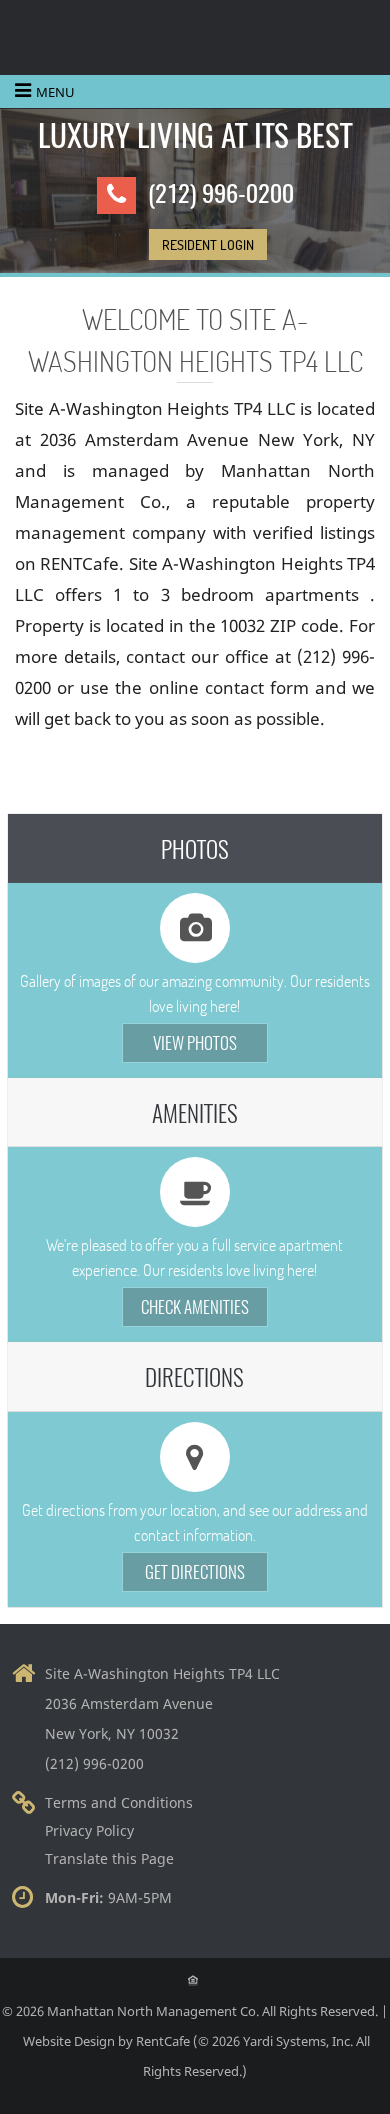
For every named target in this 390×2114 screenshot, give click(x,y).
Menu (55, 92)
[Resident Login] (208, 244)
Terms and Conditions (119, 1802)
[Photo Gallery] (195, 848)
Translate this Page (109, 1858)
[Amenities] (195, 1112)
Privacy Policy (89, 1830)
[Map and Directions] (195, 1376)
